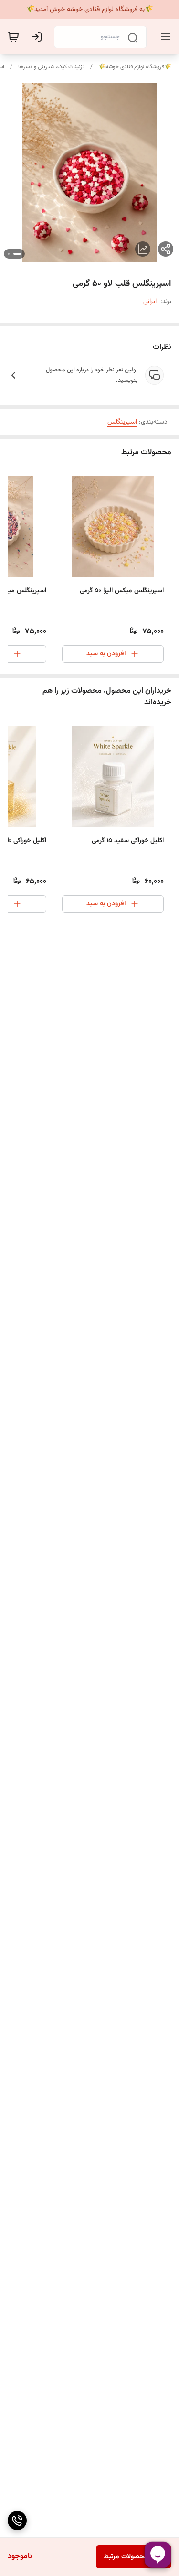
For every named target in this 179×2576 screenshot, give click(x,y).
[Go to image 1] (17, 254)
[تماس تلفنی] (17, 2521)
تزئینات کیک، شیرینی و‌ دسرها (51, 67)
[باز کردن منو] (164, 37)
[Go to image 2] (9, 254)
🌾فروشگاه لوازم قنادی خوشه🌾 (135, 67)
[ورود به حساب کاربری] (39, 37)
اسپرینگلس (122, 422)
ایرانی (150, 302)
